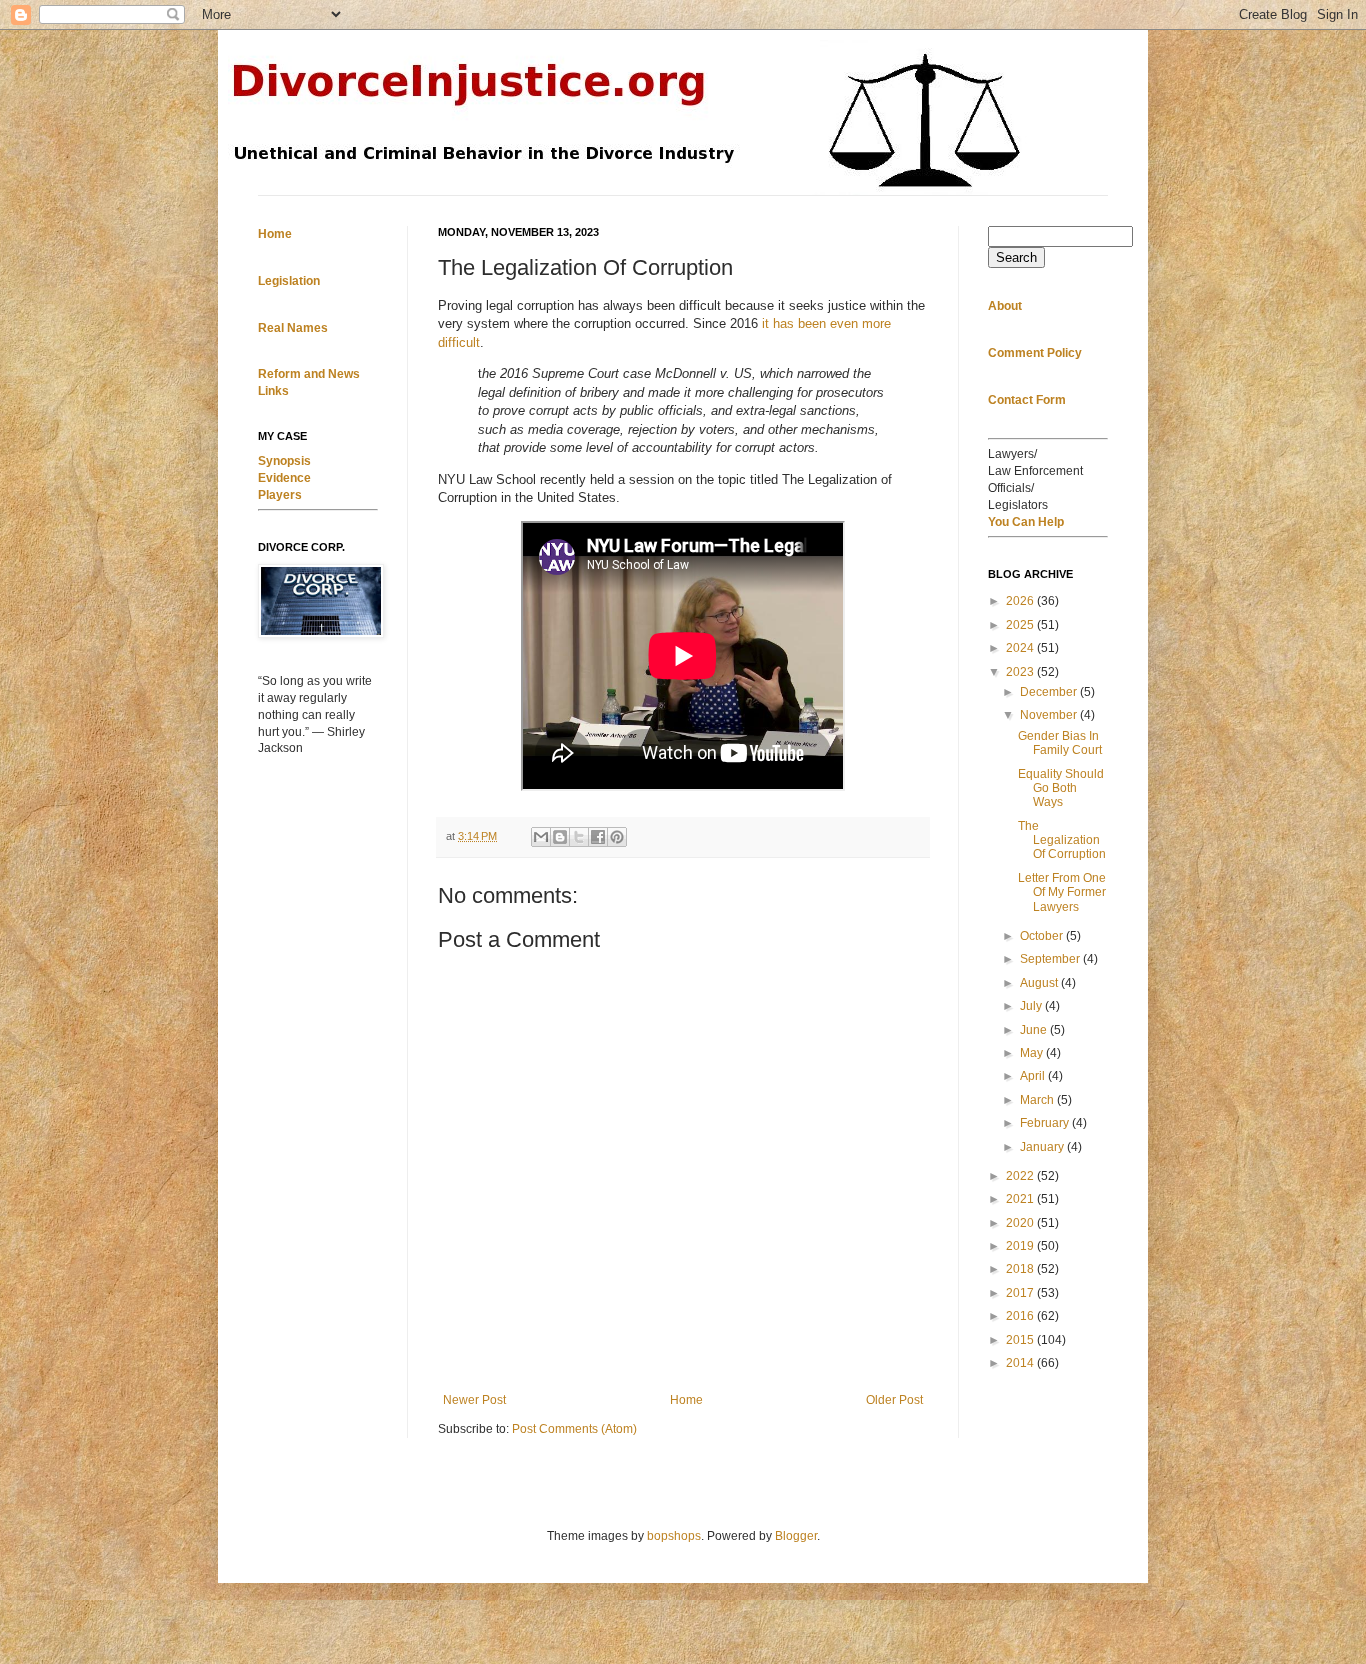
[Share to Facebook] (598, 837)
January (1043, 1147)
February (1046, 1123)
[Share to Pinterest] (617, 837)
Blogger (796, 1536)
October (1043, 936)
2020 (1021, 1223)
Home (686, 1400)
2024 (1021, 648)
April (1034, 1076)
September (1051, 959)
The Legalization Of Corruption (1062, 840)
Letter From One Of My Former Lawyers (1062, 892)
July (1032, 1006)
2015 (1021, 1340)
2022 (1021, 1176)
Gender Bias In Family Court (1060, 743)
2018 (1021, 1269)
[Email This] (541, 837)
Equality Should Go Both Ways (1061, 788)
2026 (1021, 601)
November (1050, 715)
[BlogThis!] (560, 837)
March (1038, 1100)
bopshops (674, 1536)
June (1035, 1030)
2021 (1021, 1199)
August (1040, 983)
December (1050, 692)
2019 (1021, 1246)
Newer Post (474, 1400)
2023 (1021, 672)
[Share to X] (579, 837)
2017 (1021, 1293)
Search (1016, 257)
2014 (1021, 1363)
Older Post (894, 1400)
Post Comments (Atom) (574, 1429)
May (1033, 1053)
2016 (1021, 1316)
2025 (1021, 625)
